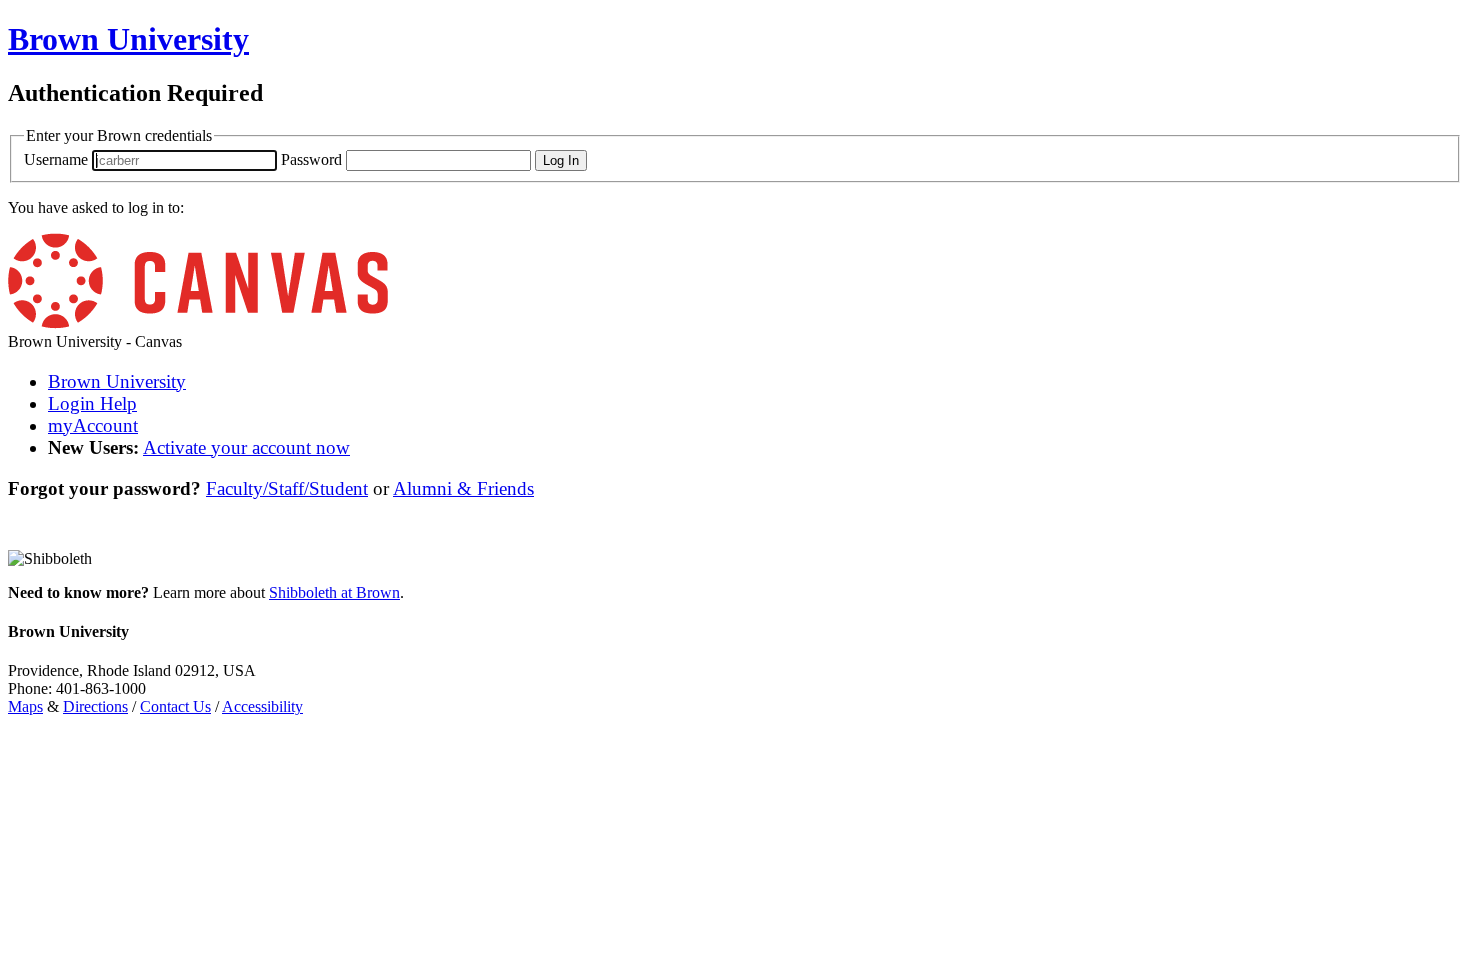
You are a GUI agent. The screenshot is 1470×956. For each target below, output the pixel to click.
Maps (25, 706)
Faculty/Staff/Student (287, 488)
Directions (95, 706)
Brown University (117, 381)
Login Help (92, 403)
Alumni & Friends (463, 488)
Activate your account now (246, 447)
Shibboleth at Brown (334, 592)
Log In (561, 160)
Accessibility (262, 706)
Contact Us (175, 706)
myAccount (93, 425)
